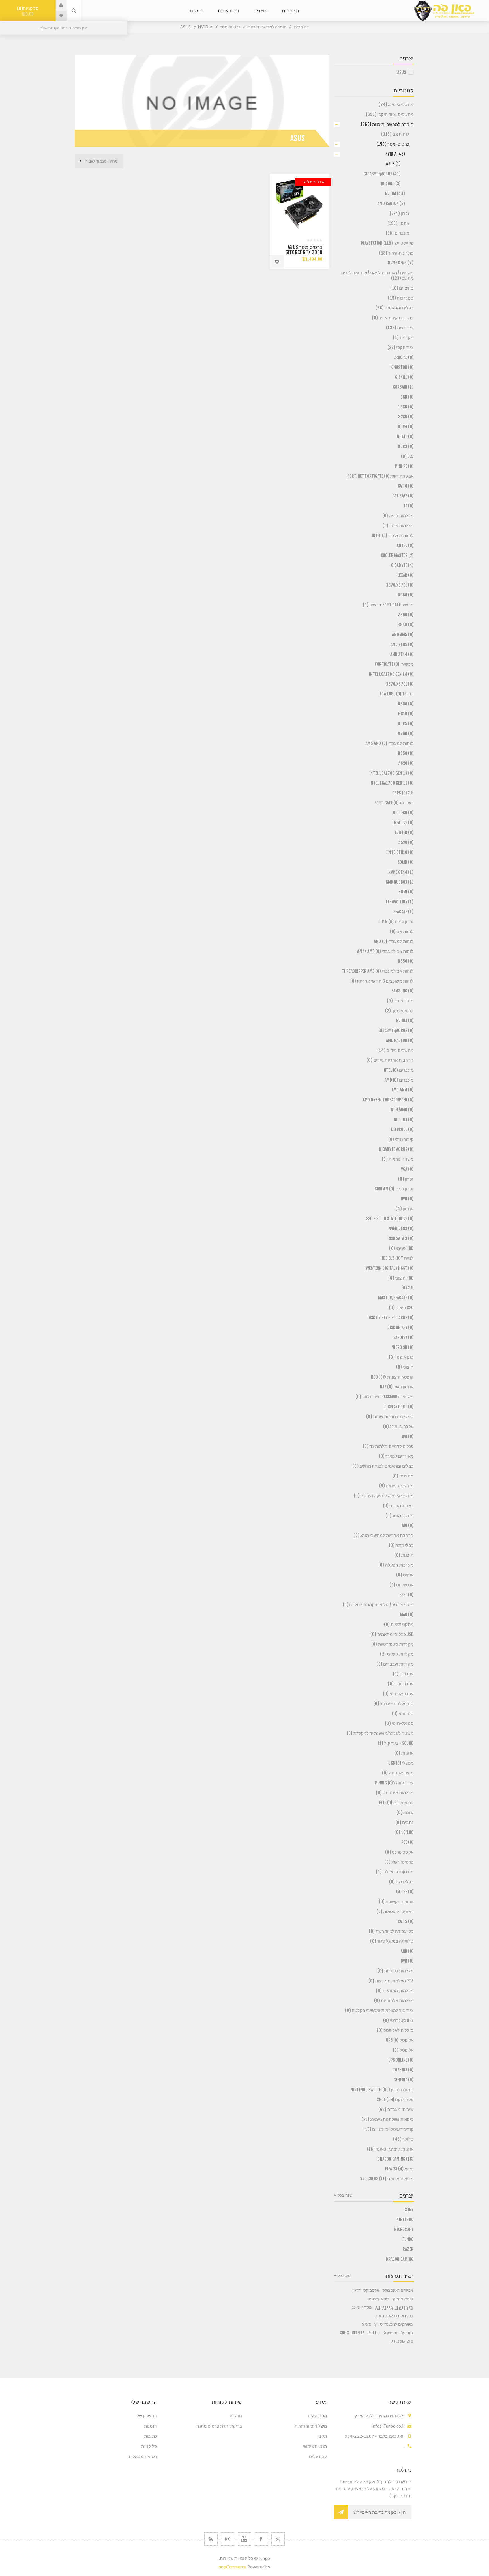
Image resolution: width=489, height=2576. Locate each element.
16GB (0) (406, 407)
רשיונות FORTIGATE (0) (394, 803)
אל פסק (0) (403, 2050)
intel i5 (374, 2333)
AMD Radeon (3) (391, 203)
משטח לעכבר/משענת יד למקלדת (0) (380, 1733)
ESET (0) (406, 1595)
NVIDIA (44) (395, 194)
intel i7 (358, 2333)
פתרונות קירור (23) (396, 253)
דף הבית (301, 27)
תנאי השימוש (315, 2446)
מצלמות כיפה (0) (398, 516)
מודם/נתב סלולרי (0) (395, 1872)
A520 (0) (406, 842)
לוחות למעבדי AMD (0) (394, 941)
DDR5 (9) (406, 724)
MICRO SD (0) (402, 1347)
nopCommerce (232, 2567)
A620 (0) (406, 763)
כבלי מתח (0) (401, 1545)
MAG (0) (407, 1615)
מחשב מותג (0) (399, 1516)
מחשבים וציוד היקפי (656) (390, 114)
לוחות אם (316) (395, 134)
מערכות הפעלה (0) (396, 1565)
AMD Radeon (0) (400, 1040)
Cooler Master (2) (397, 555)
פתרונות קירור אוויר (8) (393, 318)
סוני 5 (367, 2324)
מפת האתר (317, 2416)
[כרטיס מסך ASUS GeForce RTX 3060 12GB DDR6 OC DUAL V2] (300, 204)
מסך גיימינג (362, 2307)
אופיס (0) (405, 1575)
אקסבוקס (371, 2290)
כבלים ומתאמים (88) (394, 308)
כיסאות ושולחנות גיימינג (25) (387, 2119)
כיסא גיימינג (403, 2299)
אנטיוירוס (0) (401, 1585)
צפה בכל (345, 2195)
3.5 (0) (407, 456)
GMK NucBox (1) (400, 882)
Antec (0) (405, 545)
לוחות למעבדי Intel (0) (393, 536)
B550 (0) (406, 961)
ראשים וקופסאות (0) (395, 1911)
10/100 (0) (404, 1832)
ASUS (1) (393, 164)
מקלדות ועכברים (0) (395, 1664)
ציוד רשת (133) (400, 328)
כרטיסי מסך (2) (399, 1011)
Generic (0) (404, 2080)
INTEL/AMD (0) (401, 1110)
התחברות (57, 5)
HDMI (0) (406, 892)
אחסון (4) (405, 1209)
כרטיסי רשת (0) (399, 1862)
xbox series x (402, 2341)
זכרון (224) (399, 213)
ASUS (402, 72)
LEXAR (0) (405, 575)
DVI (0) (408, 1436)
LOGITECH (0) (402, 813)
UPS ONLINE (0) (401, 2060)
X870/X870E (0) (400, 585)
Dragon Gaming (400, 2259)
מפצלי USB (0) (401, 1763)
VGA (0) (407, 1169)
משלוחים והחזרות (311, 2426)
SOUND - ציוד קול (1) (396, 1743)
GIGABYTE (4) (402, 565)
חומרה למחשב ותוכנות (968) (387, 124)
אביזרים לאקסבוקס (398, 2290)
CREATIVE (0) (403, 823)
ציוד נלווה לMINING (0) (394, 1783)
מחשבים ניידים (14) (395, 1050)
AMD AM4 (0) (403, 1090)
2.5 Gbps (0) (403, 793)
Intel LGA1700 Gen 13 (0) (391, 773)
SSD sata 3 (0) (401, 1238)
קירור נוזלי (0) (401, 1139)
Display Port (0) (399, 1407)
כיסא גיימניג (379, 2299)
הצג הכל (345, 2276)
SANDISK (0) (403, 1337)
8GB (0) (407, 397)
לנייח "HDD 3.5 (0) (397, 1258)
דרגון (356, 2290)
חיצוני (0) (405, 1367)
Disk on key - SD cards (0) (391, 1318)
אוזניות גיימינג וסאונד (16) (390, 2149)
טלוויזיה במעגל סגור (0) (392, 1941)
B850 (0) (406, 595)
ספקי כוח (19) (401, 298)
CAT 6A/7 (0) (403, 496)
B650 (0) (406, 753)
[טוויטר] (278, 2539)
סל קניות (29, 11)
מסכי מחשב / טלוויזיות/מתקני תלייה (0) (378, 1605)
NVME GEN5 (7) (401, 263)
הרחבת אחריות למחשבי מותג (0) (383, 1535)
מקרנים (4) (403, 338)
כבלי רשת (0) (401, 1882)
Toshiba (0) (403, 2070)
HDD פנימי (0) (401, 1248)
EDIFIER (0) (404, 833)
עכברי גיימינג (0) (398, 1426)
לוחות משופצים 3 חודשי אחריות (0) (382, 981)
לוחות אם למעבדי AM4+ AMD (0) (385, 951)
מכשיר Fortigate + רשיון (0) (388, 605)
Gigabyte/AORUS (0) (396, 1030)
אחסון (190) (398, 223)
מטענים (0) (403, 1476)
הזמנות (151, 2426)
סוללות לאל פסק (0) (395, 2030)
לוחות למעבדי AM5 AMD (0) (390, 743)
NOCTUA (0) (404, 1120)
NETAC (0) (405, 437)
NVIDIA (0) (405, 1021)
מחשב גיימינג (394, 2307)
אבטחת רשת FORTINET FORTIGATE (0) (380, 476)
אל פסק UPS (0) (400, 2040)
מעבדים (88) (397, 233)
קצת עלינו (318, 2456)
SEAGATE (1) (403, 912)
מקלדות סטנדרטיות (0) (392, 1644)
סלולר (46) (403, 2139)
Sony (409, 2210)
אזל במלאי (314, 182)
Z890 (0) (406, 615)
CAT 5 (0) (406, 1921)
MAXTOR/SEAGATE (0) (396, 1298)
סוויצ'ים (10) (402, 288)
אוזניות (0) (404, 1753)
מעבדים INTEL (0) (398, 1070)
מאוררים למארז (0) (396, 1456)
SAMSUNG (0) (402, 991)
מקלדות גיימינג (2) (397, 1654)
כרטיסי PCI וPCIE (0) (396, 1803)
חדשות (236, 2416)
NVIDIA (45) (395, 154)
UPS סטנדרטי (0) (398, 2020)
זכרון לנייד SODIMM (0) (394, 1189)
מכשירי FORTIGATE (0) (394, 664)
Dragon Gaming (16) (395, 2159)
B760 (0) (406, 734)
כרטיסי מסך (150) (393, 144)
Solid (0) (406, 862)
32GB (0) (406, 417)
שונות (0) (405, 1813)
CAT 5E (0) (405, 1892)
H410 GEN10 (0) (400, 852)
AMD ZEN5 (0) (402, 644)
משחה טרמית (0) (398, 1159)
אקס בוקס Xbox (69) (395, 2100)
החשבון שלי (146, 2416)
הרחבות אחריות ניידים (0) (390, 1060)
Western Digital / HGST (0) (390, 1268)
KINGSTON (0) (402, 367)
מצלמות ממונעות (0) (395, 1991)
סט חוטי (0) (403, 1714)
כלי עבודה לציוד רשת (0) (391, 1931)
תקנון (322, 2436)
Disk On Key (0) (400, 1327)
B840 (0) (406, 625)
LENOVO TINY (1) (400, 902)
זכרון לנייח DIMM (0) (396, 922)
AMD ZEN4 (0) (402, 654)
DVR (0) (407, 1961)
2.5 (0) (407, 1288)
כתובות (151, 2436)
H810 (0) (406, 714)
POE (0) (407, 1842)
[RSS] (211, 2539)
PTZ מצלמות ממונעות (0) (391, 1981)
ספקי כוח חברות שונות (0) (390, 1417)
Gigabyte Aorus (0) (396, 1149)
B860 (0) (406, 704)
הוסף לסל (277, 262)
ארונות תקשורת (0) (396, 1902)
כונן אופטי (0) (401, 1357)
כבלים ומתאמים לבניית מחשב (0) (383, 1466)
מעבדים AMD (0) (399, 1080)
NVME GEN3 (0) (401, 1228)
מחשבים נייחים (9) (396, 1486)
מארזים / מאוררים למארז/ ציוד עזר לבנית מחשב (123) (377, 275)
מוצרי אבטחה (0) (398, 1773)
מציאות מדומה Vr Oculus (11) (387, 2179)
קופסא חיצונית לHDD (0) (392, 1377)
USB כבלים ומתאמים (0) (392, 1634)
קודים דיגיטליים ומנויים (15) (388, 2129)
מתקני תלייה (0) (399, 1624)
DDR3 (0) (406, 446)
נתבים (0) (404, 1822)
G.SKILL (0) (404, 377)
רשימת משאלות (143, 2456)
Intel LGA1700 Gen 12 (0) (392, 783)
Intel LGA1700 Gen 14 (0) (391, 674)
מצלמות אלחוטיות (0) (394, 2001)
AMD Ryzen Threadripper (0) (388, 1100)
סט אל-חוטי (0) (399, 1723)
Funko (408, 2239)
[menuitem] (287, 2416)
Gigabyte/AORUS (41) (382, 174)
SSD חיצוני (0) (401, 1308)
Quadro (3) (391, 184)
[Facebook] (261, 2539)
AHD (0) (407, 1951)
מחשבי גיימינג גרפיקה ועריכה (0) (384, 1496)
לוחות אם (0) (402, 931)
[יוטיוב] (245, 2539)
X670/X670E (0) (400, 684)
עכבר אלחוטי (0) (398, 1694)
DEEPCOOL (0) (402, 1129)
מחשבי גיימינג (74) (396, 105)
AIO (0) (408, 1525)
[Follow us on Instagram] (228, 2539)
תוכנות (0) (404, 1555)
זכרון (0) (406, 1179)
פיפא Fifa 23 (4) (399, 2169)
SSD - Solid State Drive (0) (390, 1219)
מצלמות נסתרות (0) (395, 1971)
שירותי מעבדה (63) (396, 2109)
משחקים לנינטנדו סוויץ (394, 2324)
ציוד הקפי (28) (400, 347)
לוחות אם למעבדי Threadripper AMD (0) (378, 971)
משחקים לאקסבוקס (394, 2316)
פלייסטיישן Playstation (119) (387, 243)
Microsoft (404, 2229)
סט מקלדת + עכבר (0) (393, 1704)
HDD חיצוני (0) (401, 1278)
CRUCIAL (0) (404, 357)
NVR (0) (407, 1199)
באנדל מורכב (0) (398, 1506)
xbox (344, 2333)
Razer (408, 2249)
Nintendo (405, 2219)
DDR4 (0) (406, 427)
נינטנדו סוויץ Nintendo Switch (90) (382, 2090)
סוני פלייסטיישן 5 (398, 2333)
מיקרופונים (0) (400, 1001)
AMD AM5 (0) (403, 635)
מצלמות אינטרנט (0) (395, 1793)
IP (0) (409, 506)
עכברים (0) (403, 1674)
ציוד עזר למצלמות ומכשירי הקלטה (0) (379, 2010)
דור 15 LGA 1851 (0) (397, 694)
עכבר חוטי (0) (401, 1684)
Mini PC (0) (404, 466)
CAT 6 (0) (406, 486)
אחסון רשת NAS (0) (397, 1387)
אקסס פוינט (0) (399, 1852)
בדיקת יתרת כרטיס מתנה (219, 2426)
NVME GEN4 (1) (401, 872)
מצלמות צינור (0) (398, 526)
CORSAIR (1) (403, 387)
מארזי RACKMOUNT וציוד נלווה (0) (384, 1397)
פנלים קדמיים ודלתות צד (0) (388, 1446)
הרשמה (341, 2512)
